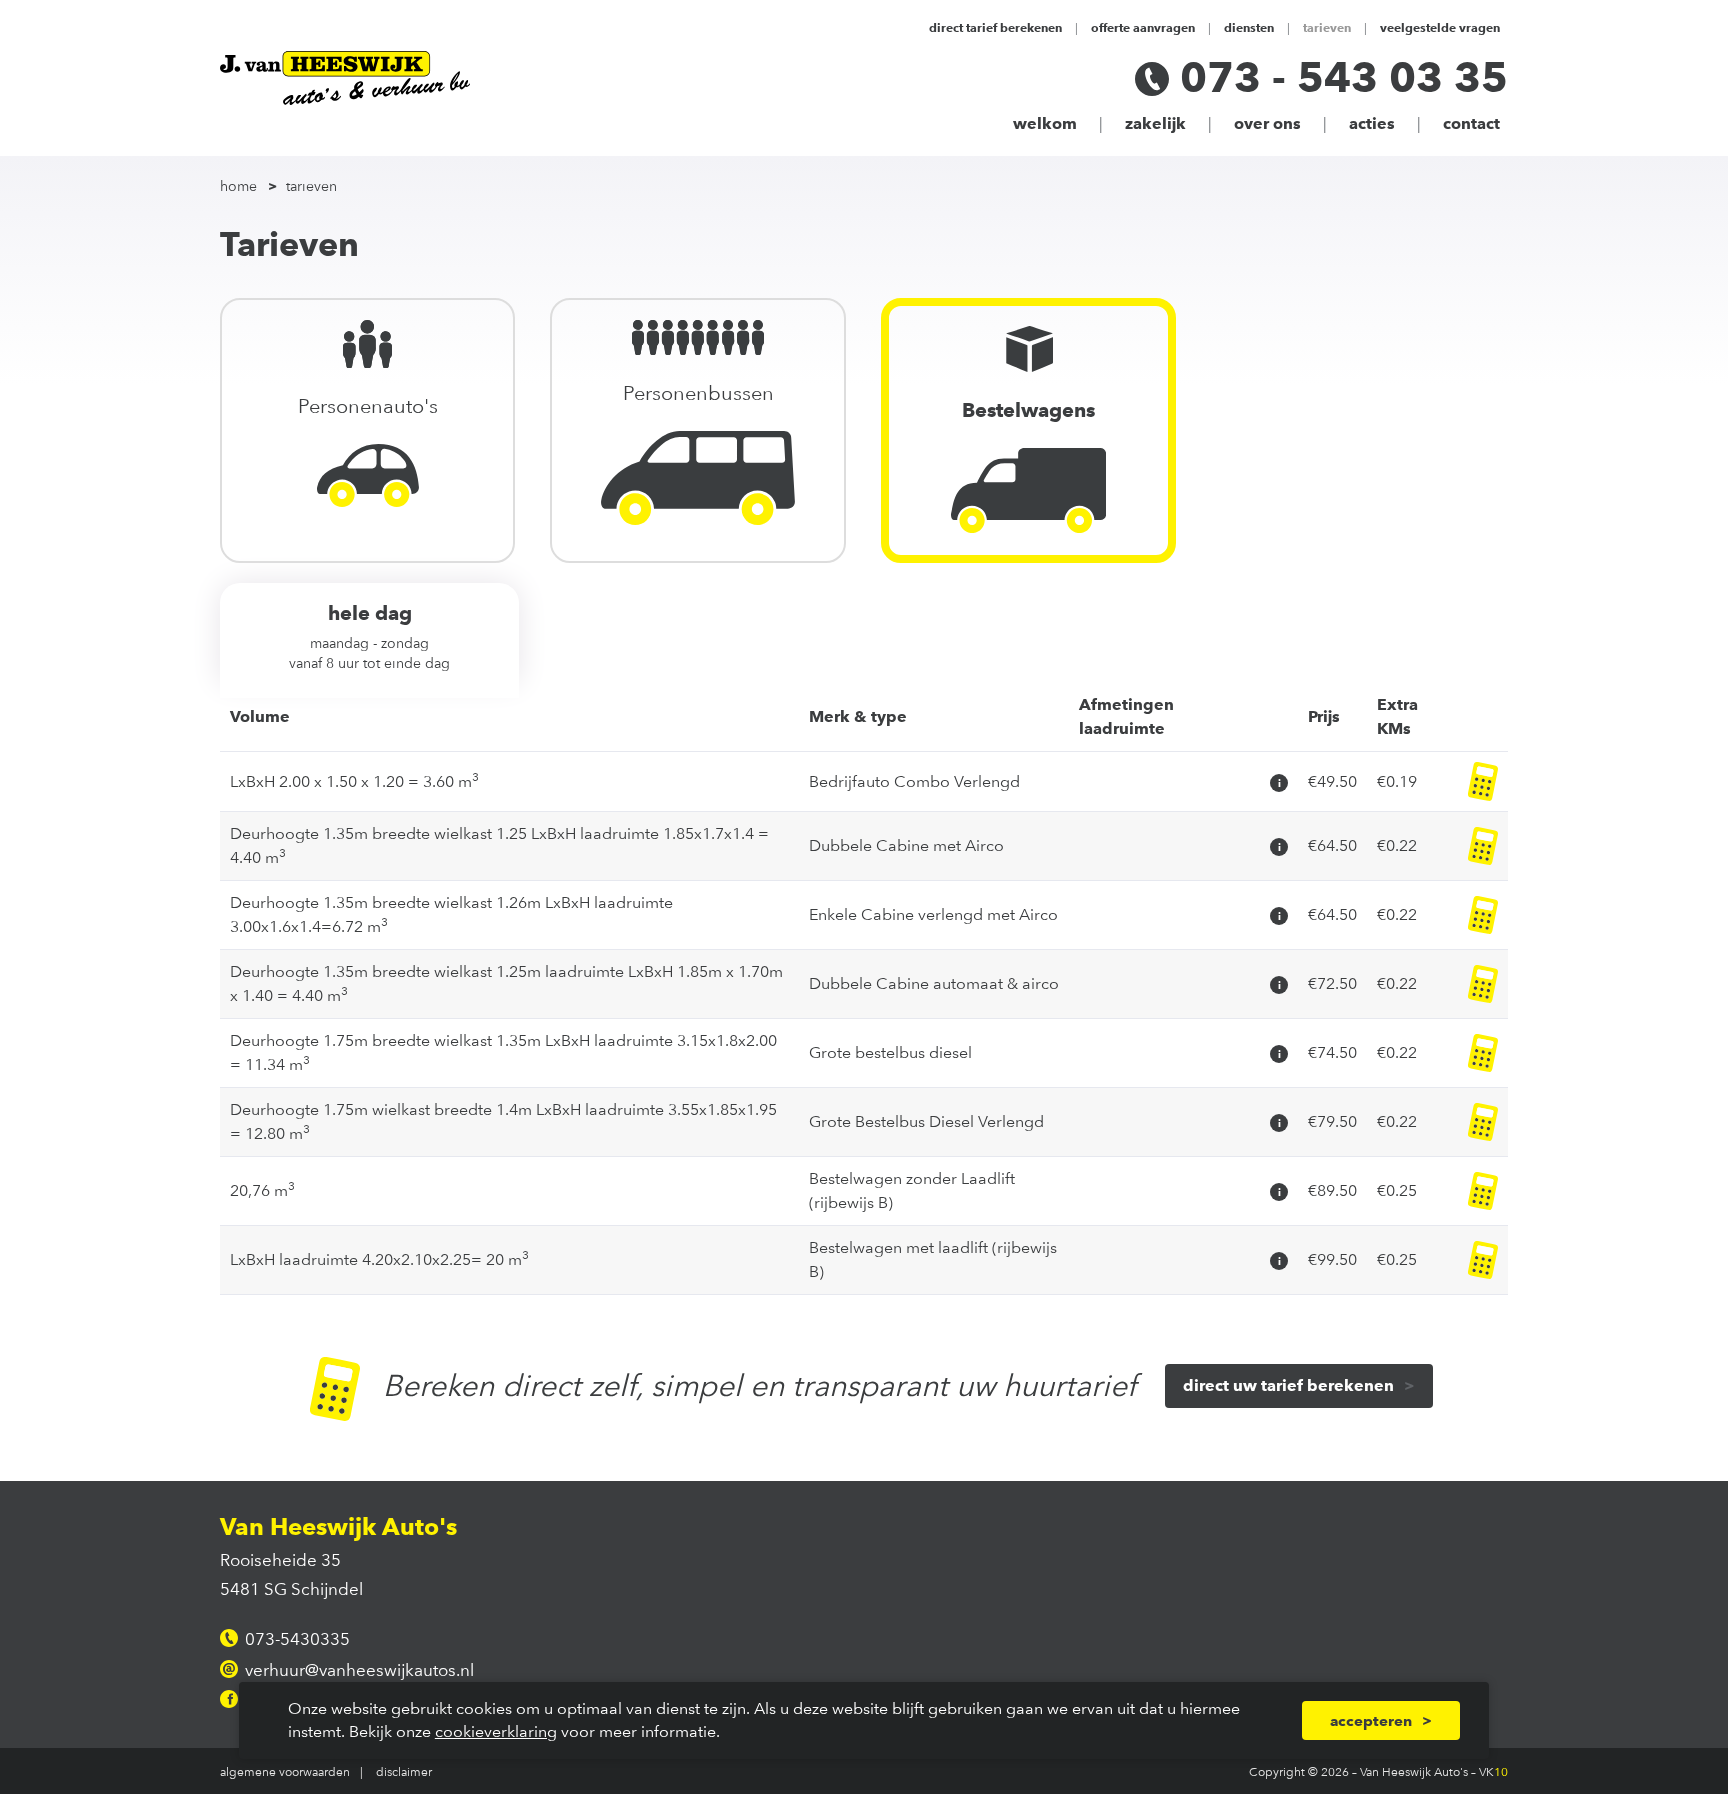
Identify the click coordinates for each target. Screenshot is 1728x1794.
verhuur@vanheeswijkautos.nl (359, 1670)
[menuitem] (251, 186)
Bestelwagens (1028, 410)
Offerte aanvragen (1143, 27)
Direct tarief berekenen (995, 27)
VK (1493, 1771)
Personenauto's (368, 406)
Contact (1471, 123)
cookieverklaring (496, 1731)
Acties (1372, 123)
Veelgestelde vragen (1440, 27)
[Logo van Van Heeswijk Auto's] (345, 78)
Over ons (1267, 123)
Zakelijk (1155, 123)
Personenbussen (698, 393)
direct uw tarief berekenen (1288, 1385)
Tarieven (1327, 27)
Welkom (1045, 123)
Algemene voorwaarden (285, 1771)
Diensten (1249, 27)
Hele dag (369, 636)
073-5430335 (297, 1639)
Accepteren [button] (1371, 1720)
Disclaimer (404, 1771)
